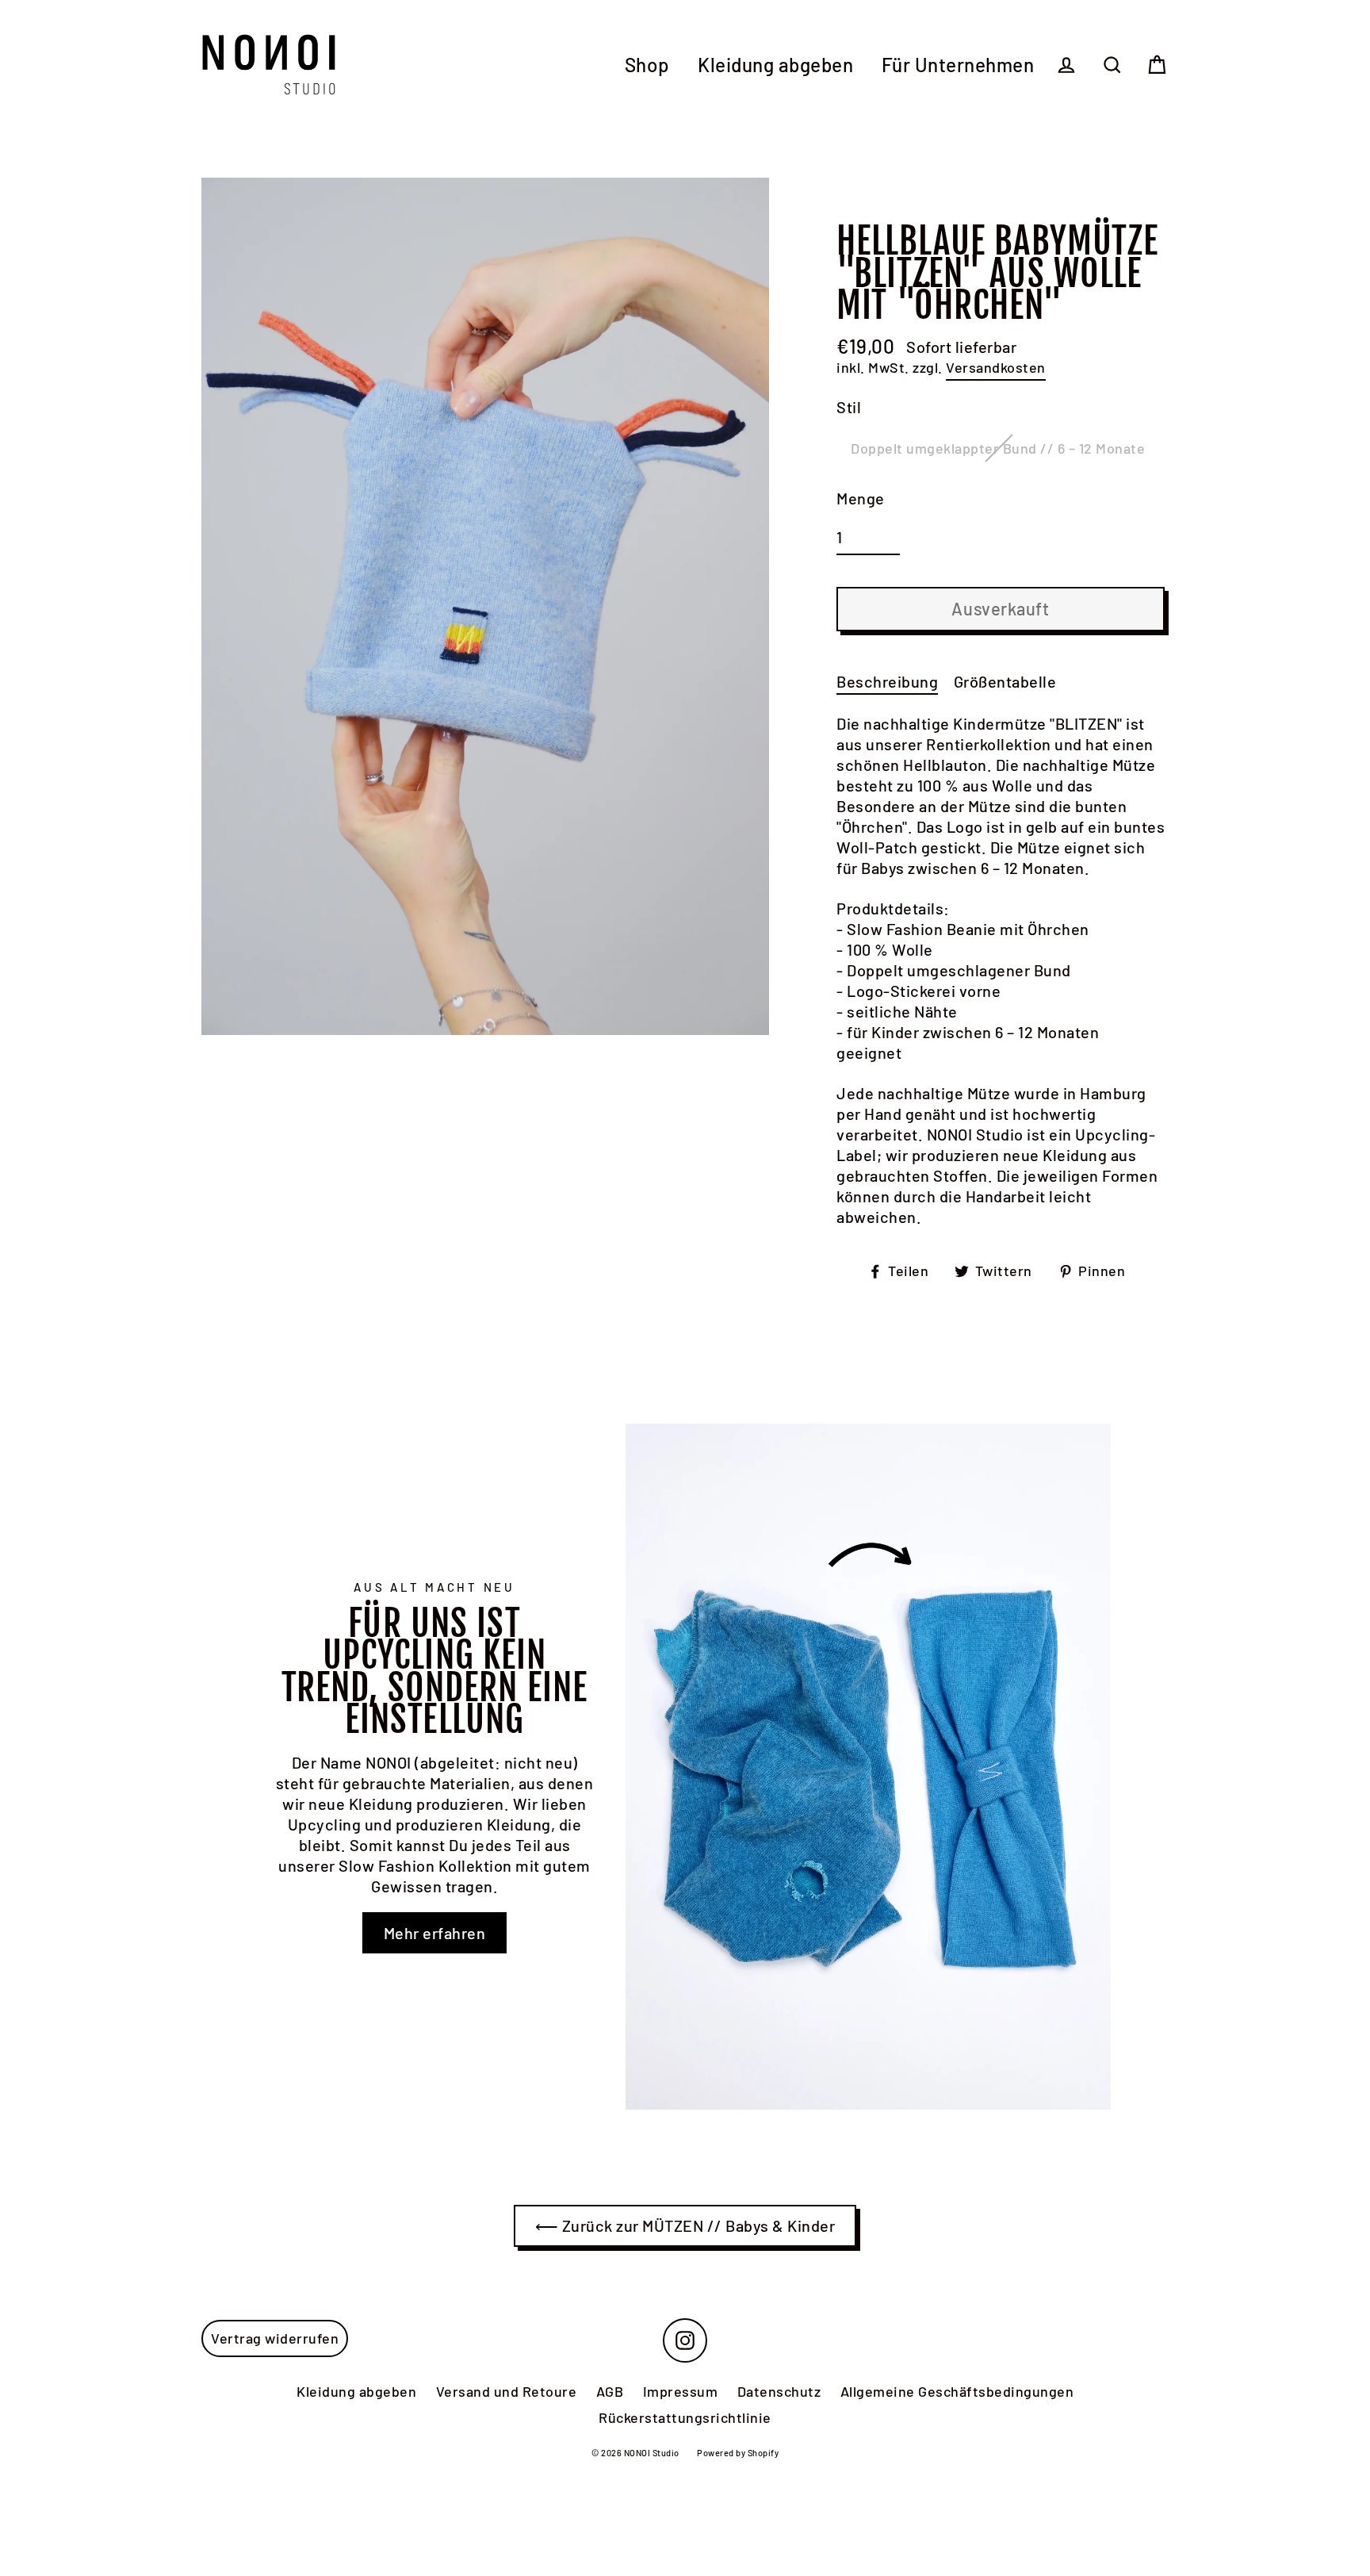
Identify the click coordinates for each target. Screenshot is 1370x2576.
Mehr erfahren (435, 1933)
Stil (849, 407)
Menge (861, 498)
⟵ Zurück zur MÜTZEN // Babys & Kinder (685, 2225)
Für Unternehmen (958, 65)
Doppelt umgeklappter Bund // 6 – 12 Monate (998, 448)
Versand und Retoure (507, 2391)
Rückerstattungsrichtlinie (685, 2417)
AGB (610, 2391)
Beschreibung (887, 681)
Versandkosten (996, 367)
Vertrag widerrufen (275, 2338)
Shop (647, 65)
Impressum (681, 2391)
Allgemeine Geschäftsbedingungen (957, 2391)
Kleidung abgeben (775, 65)
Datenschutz (779, 2391)
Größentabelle (1005, 681)
